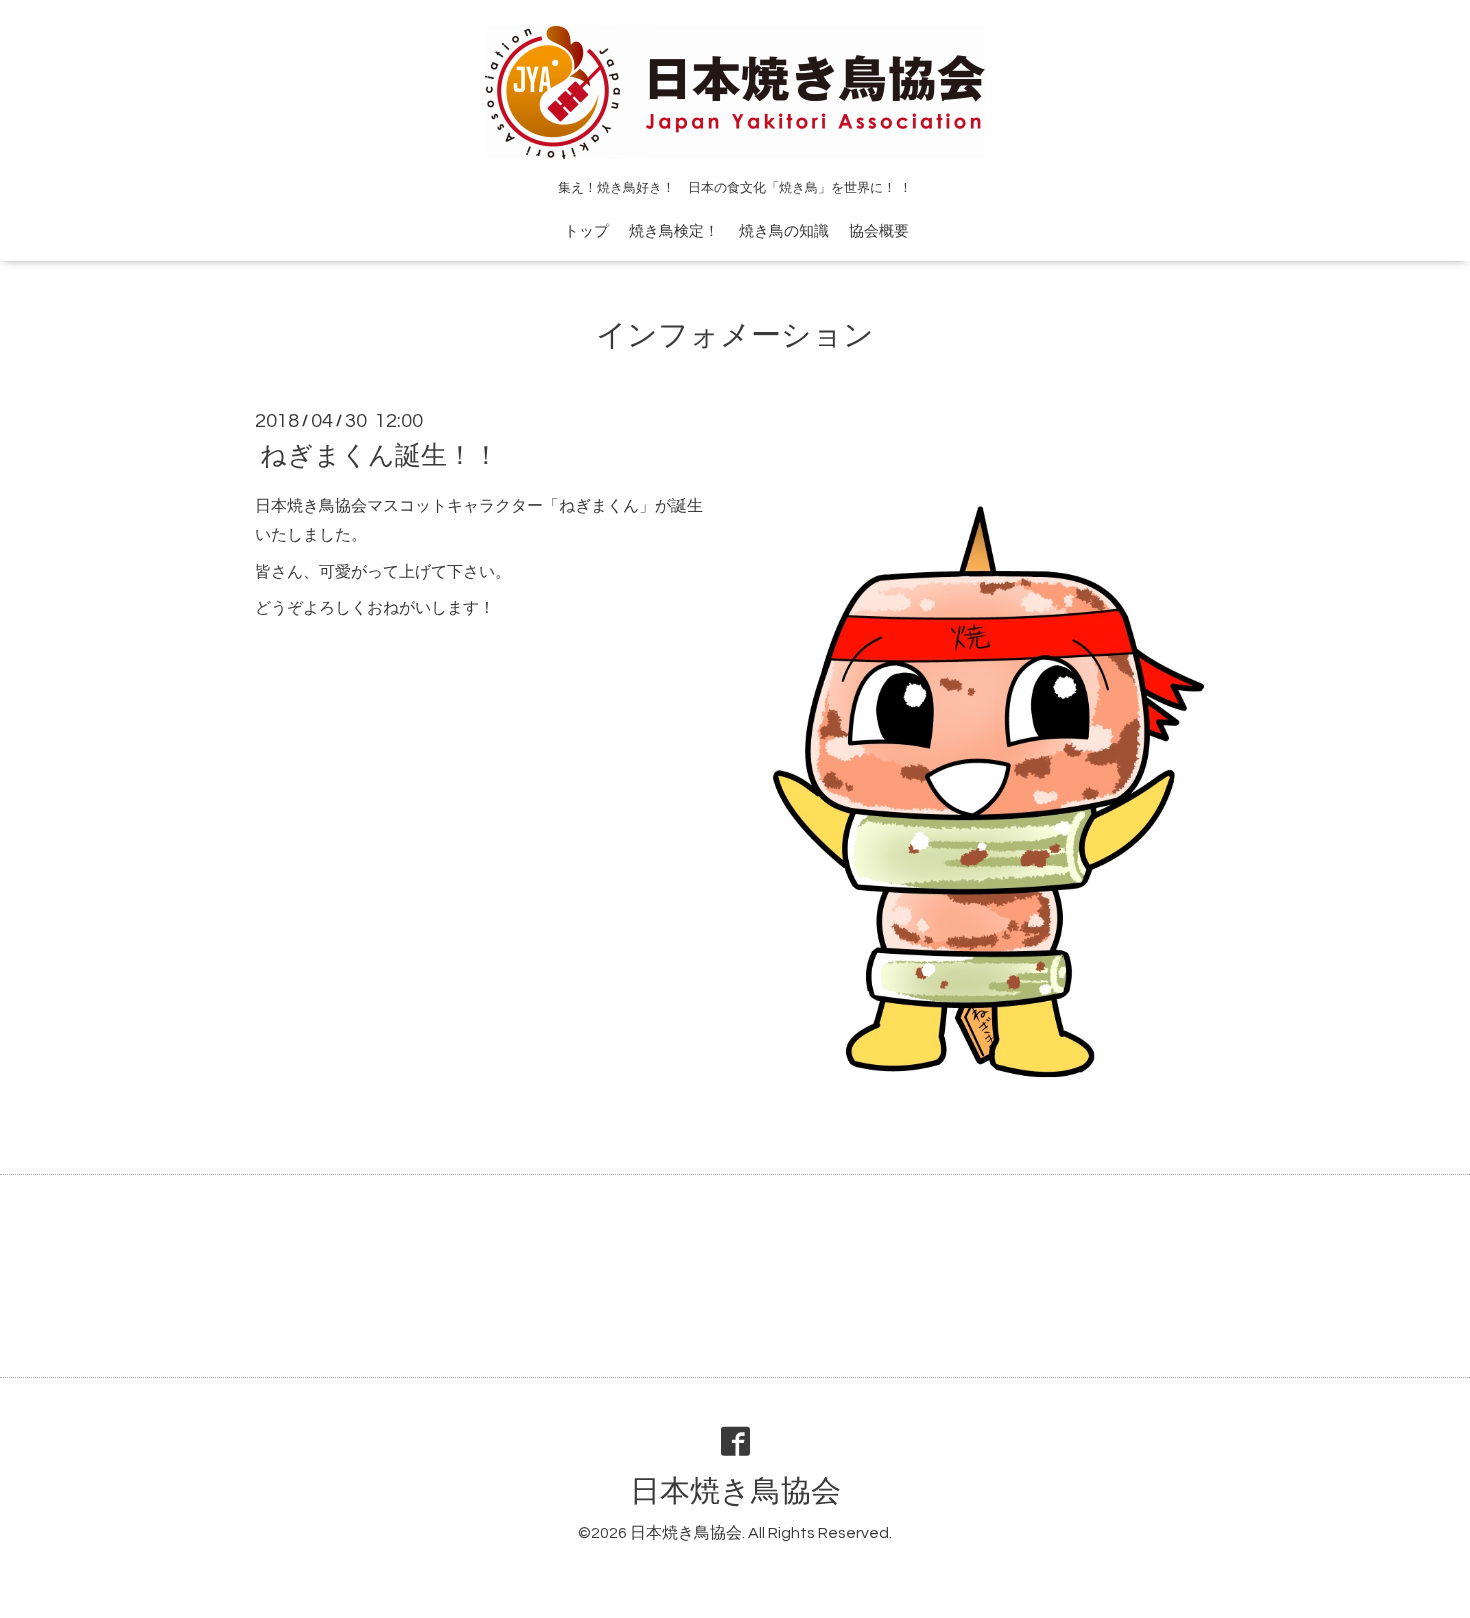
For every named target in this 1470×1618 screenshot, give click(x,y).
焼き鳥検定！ (674, 231)
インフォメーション (735, 335)
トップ (586, 231)
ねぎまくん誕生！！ (379, 456)
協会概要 (879, 231)
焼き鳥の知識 (784, 231)
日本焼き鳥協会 (735, 1491)
